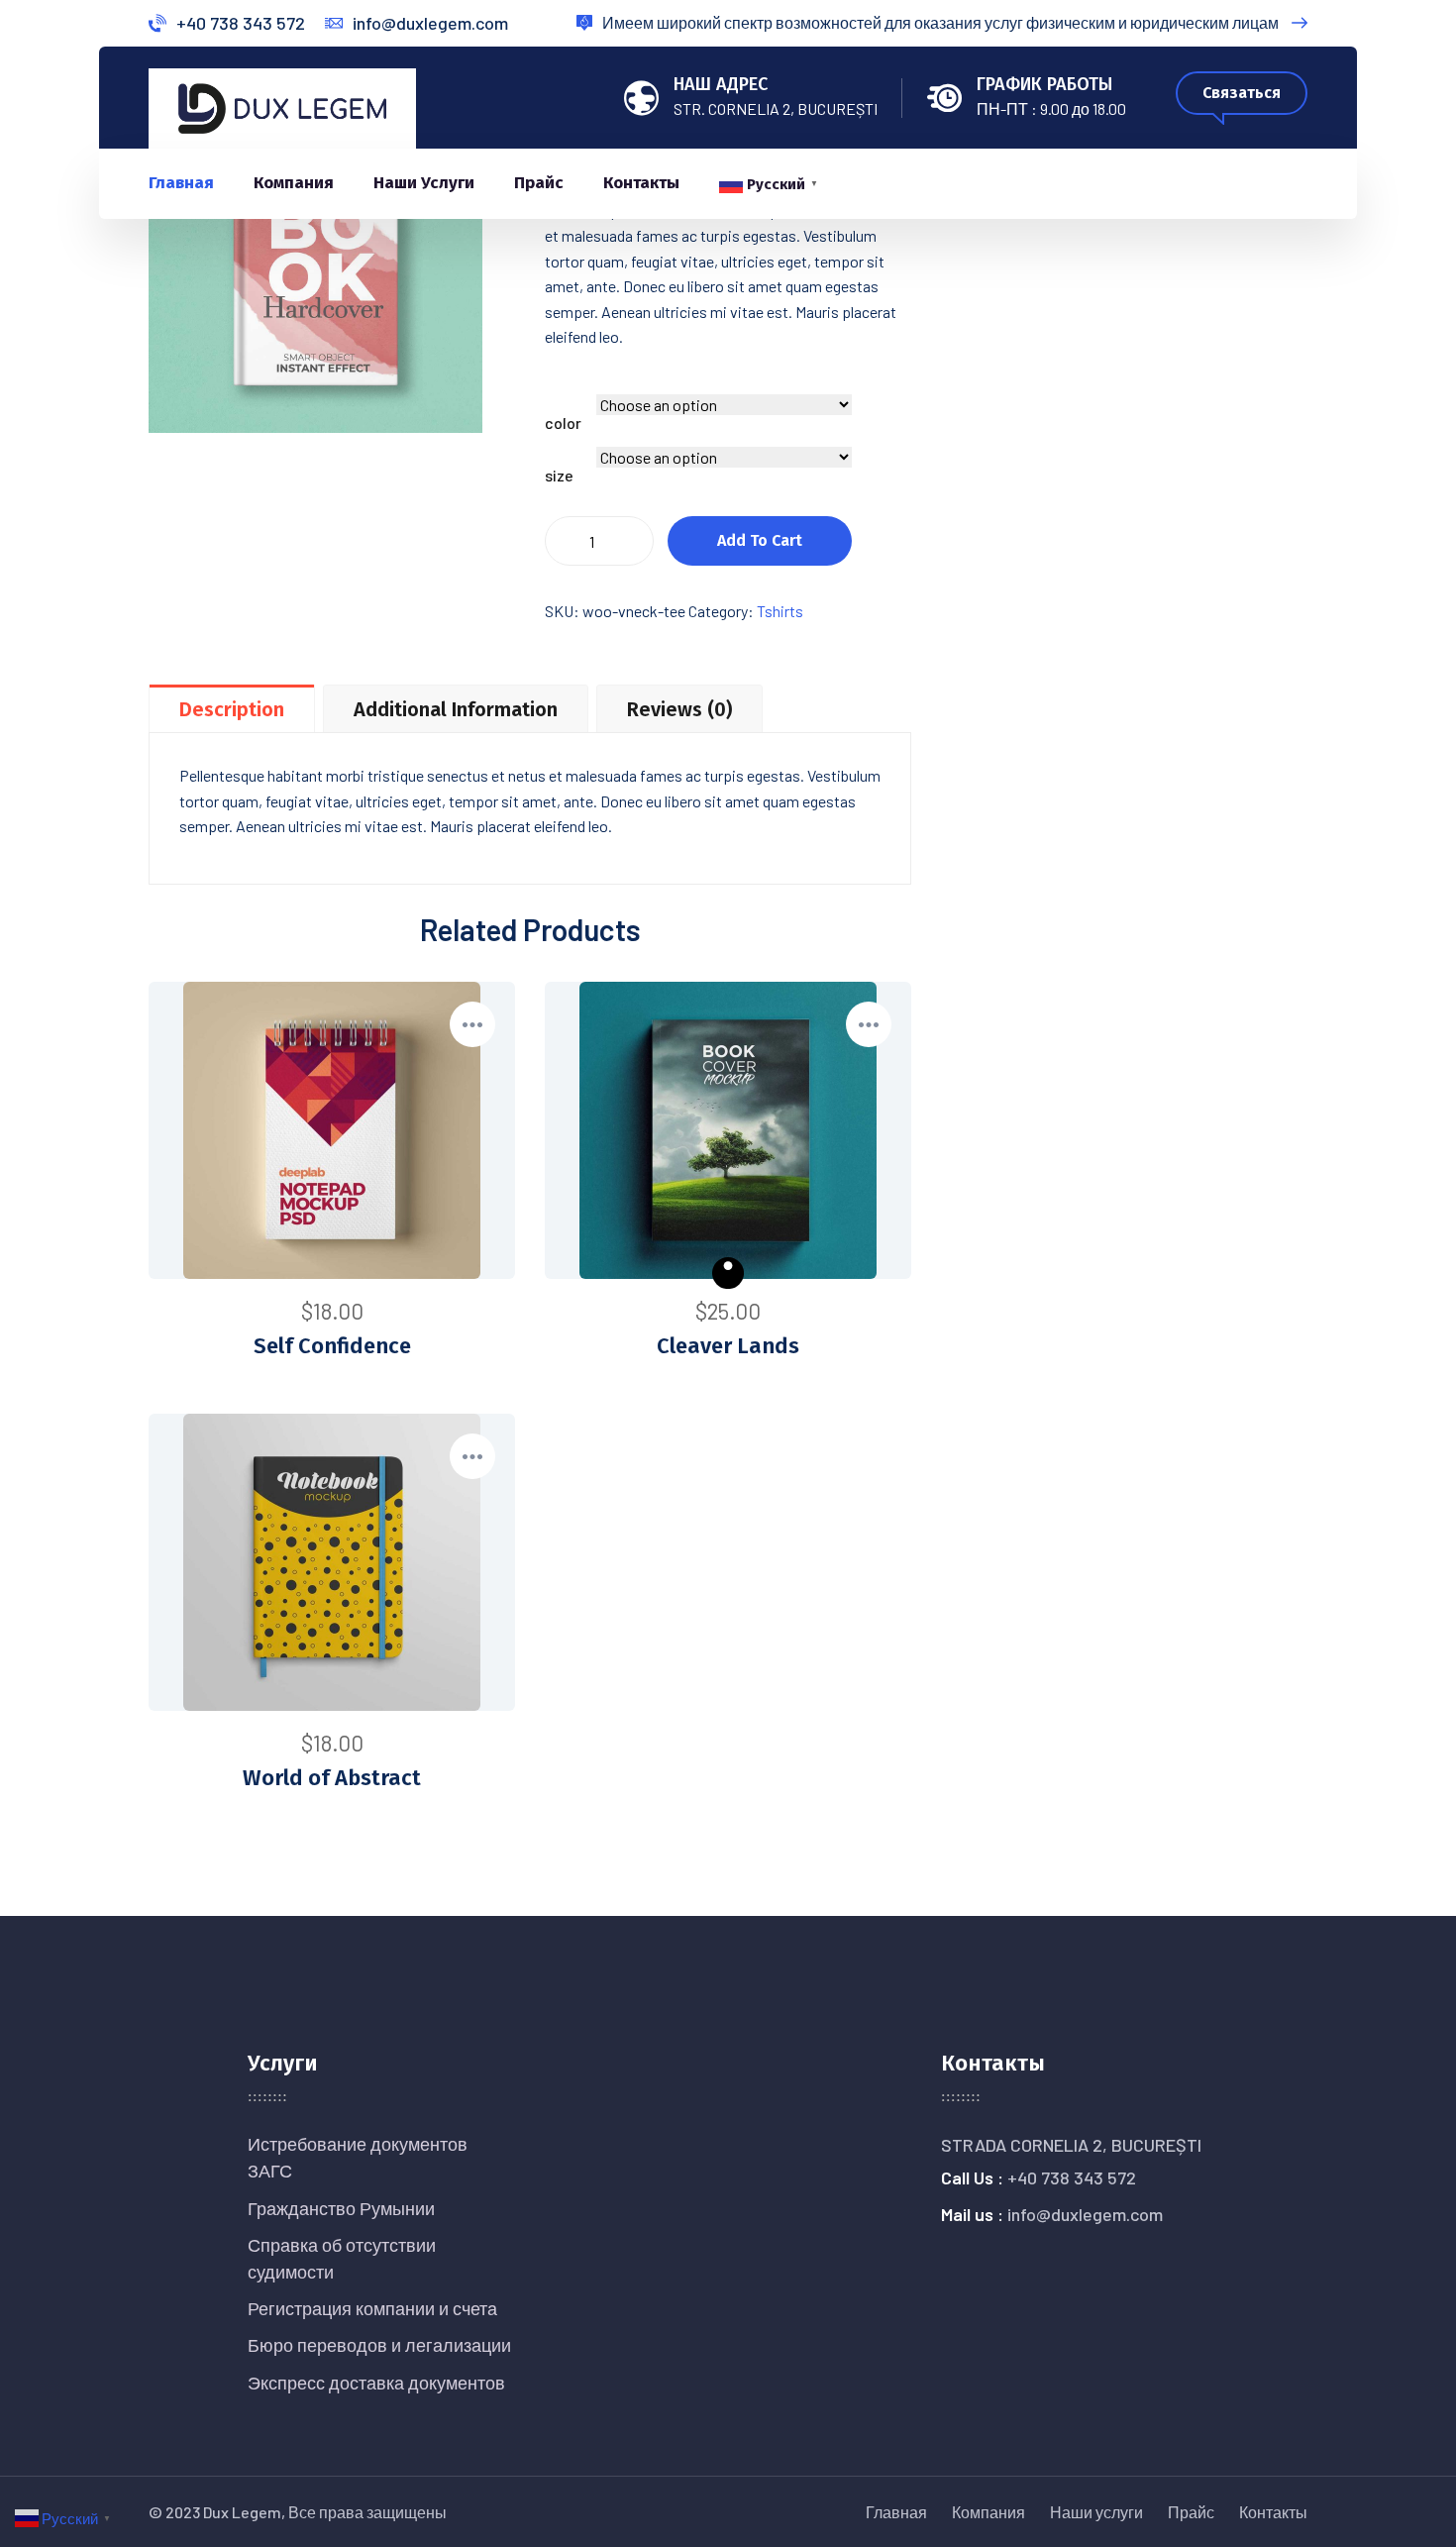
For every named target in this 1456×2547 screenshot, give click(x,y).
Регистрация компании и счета (372, 2308)
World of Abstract (332, 1778)
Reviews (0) (679, 709)
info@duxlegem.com (430, 23)
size (559, 475)
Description (232, 709)
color (563, 423)
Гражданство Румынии (341, 2208)
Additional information (456, 709)
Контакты (641, 183)
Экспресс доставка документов (376, 2383)
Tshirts (780, 611)
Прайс (539, 183)
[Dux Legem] (282, 106)
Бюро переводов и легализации (379, 2345)
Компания (294, 183)
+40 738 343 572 (241, 23)
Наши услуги (424, 183)
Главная (181, 183)
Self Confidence (332, 1346)
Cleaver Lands (728, 1346)
